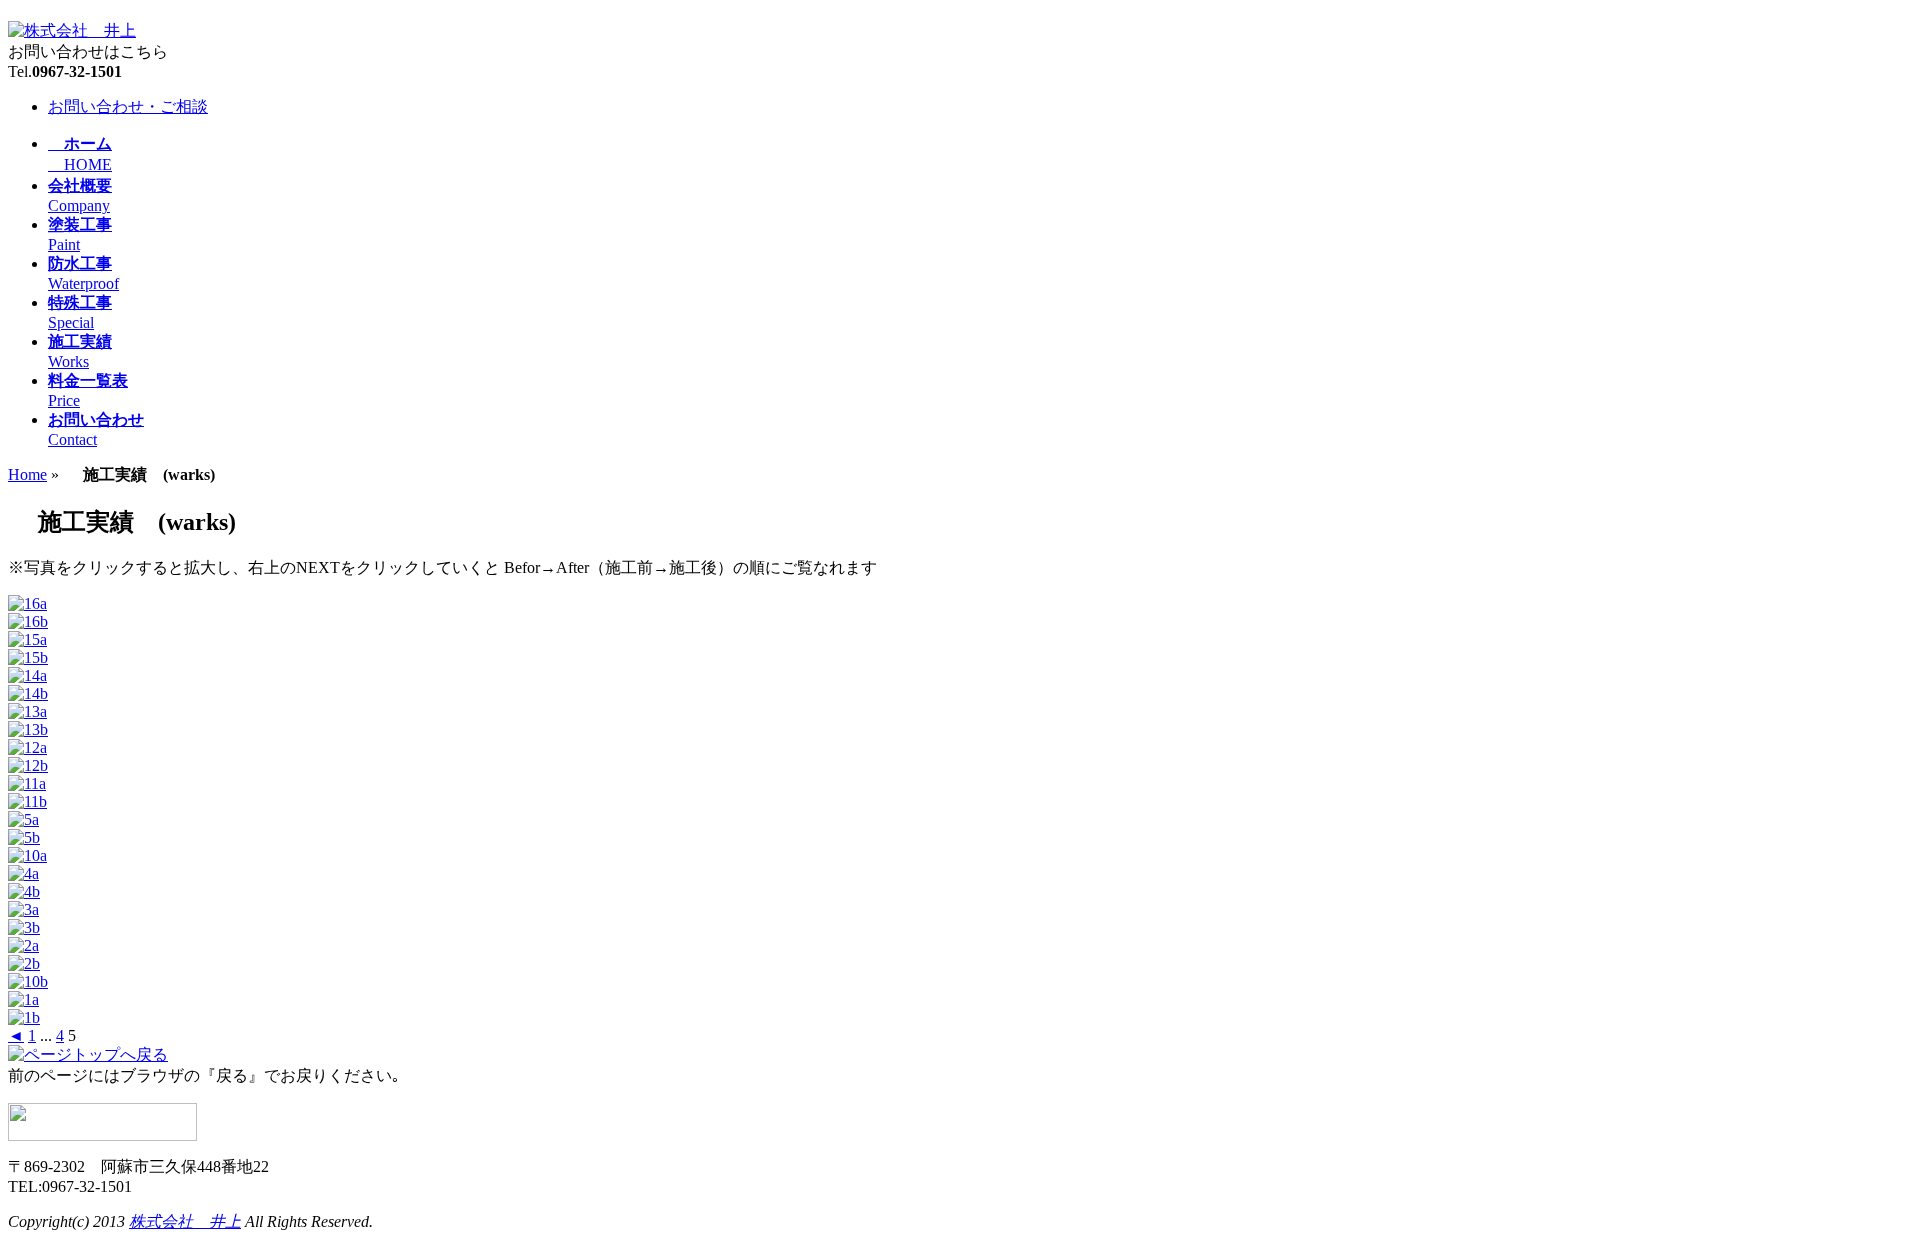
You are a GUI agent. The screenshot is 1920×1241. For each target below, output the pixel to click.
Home (27, 474)
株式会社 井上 (185, 1221)
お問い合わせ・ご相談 (128, 106)
